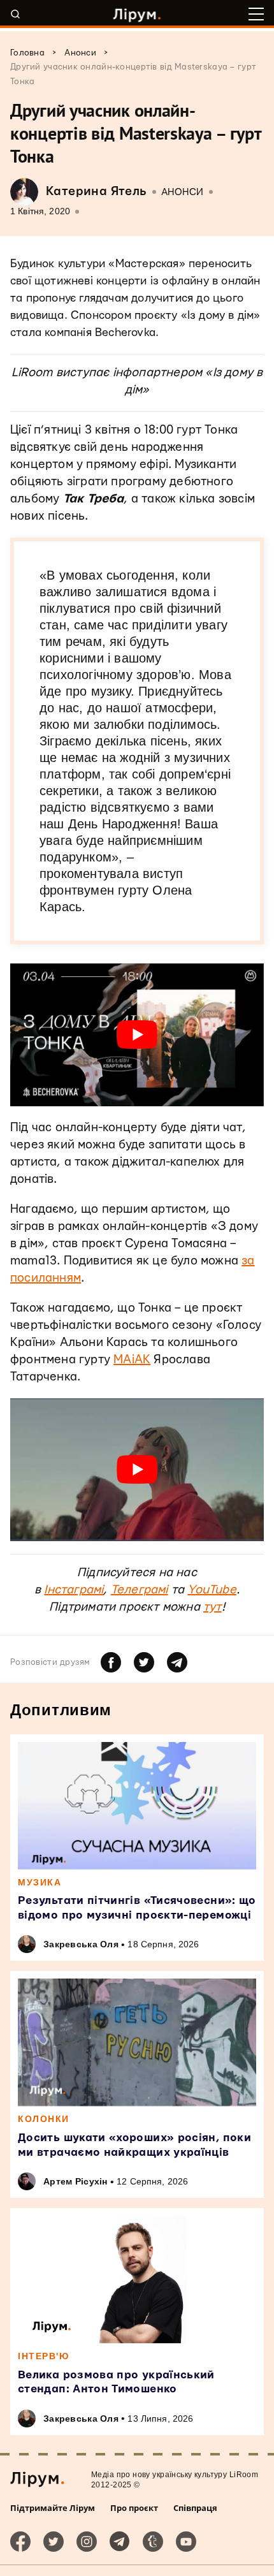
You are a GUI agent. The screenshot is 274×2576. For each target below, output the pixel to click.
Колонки (44, 2119)
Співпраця (195, 2508)
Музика (40, 1882)
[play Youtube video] (137, 1035)
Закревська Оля (81, 1944)
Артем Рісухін (76, 2181)
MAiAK (132, 1360)
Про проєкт (134, 2508)
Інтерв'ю (43, 2356)
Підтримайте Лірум (53, 2508)
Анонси (183, 192)
